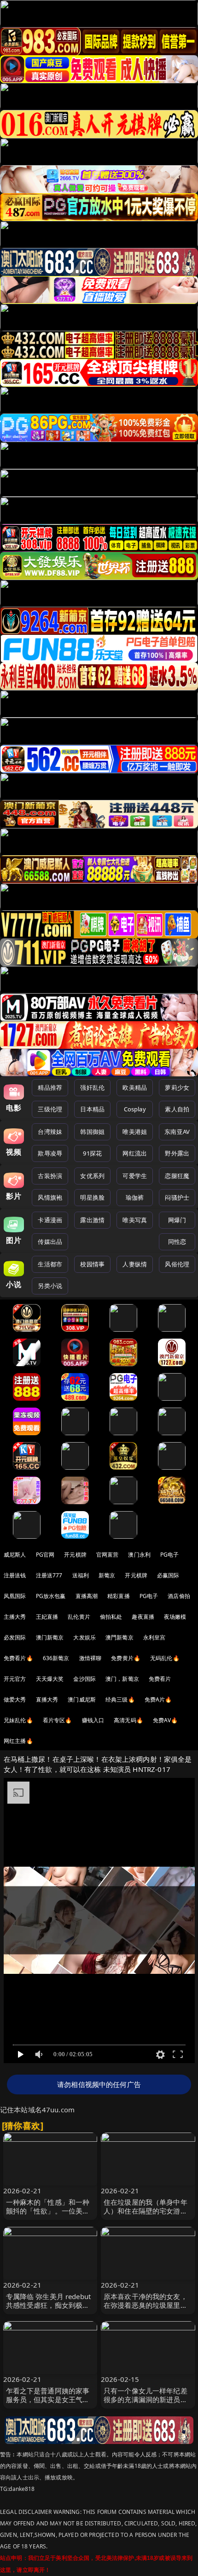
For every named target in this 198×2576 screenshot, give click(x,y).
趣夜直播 (143, 1617)
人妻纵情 (135, 1264)
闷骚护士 (177, 1197)
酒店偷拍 (179, 1596)
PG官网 (45, 1555)
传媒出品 (50, 1242)
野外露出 (177, 1153)
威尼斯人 (15, 1555)
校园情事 (92, 1264)
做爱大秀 (15, 1699)
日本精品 (92, 1109)
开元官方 (15, 1679)
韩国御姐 (92, 1132)
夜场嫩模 (175, 1617)
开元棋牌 (75, 1555)
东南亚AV (177, 1132)
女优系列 (92, 1176)
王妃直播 (47, 1617)
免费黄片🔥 (126, 1658)
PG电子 (170, 1555)
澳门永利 (139, 1555)
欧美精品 (135, 1087)
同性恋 (177, 1242)
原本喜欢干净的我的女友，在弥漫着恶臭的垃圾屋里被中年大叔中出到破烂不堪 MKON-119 (146, 2310)
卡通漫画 (50, 1220)
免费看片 (160, 1679)
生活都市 (50, 1264)
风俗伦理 (177, 1264)
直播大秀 (47, 1699)
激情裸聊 (90, 1658)
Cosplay (135, 1109)
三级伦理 (50, 1109)
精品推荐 (50, 1087)
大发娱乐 (84, 1637)
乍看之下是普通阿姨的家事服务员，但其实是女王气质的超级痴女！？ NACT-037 (48, 2399)
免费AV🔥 (166, 1720)
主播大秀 (15, 1617)
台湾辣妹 (50, 1132)
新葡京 (107, 1575)
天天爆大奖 (50, 1679)
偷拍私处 (111, 1617)
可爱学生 (135, 1176)
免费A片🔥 (158, 1699)
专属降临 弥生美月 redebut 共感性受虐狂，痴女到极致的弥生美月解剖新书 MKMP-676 (50, 2310)
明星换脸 (92, 1197)
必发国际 (15, 1637)
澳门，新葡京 (122, 1679)
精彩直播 (119, 1596)
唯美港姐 (135, 1132)
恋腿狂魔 (177, 1176)
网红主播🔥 (18, 1741)
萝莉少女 (177, 1087)
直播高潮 (87, 1596)
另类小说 (50, 1286)
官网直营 (108, 1555)
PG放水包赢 (51, 1596)
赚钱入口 (93, 1720)
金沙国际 (84, 1679)
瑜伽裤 (135, 1197)
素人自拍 (177, 1109)
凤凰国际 (15, 1596)
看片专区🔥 (58, 1720)
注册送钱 (15, 1575)
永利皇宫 (154, 1637)
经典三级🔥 (120, 1699)
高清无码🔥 (128, 1720)
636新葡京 (56, 1658)
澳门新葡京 (50, 1637)
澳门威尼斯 (82, 1699)
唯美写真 (135, 1220)
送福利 (81, 1575)
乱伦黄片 (79, 1617)
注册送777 (49, 1575)
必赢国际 (168, 1575)
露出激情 (92, 1220)
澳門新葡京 (119, 1637)
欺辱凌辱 (50, 1153)
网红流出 (135, 1153)
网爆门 (177, 1220)
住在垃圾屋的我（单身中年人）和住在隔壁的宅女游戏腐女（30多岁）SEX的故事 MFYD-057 (146, 2215)
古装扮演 (50, 1176)
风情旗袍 (50, 1197)
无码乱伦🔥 (165, 1658)
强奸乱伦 (92, 1087)
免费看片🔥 (18, 1658)
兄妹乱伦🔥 (18, 1720)
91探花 (92, 1153)
